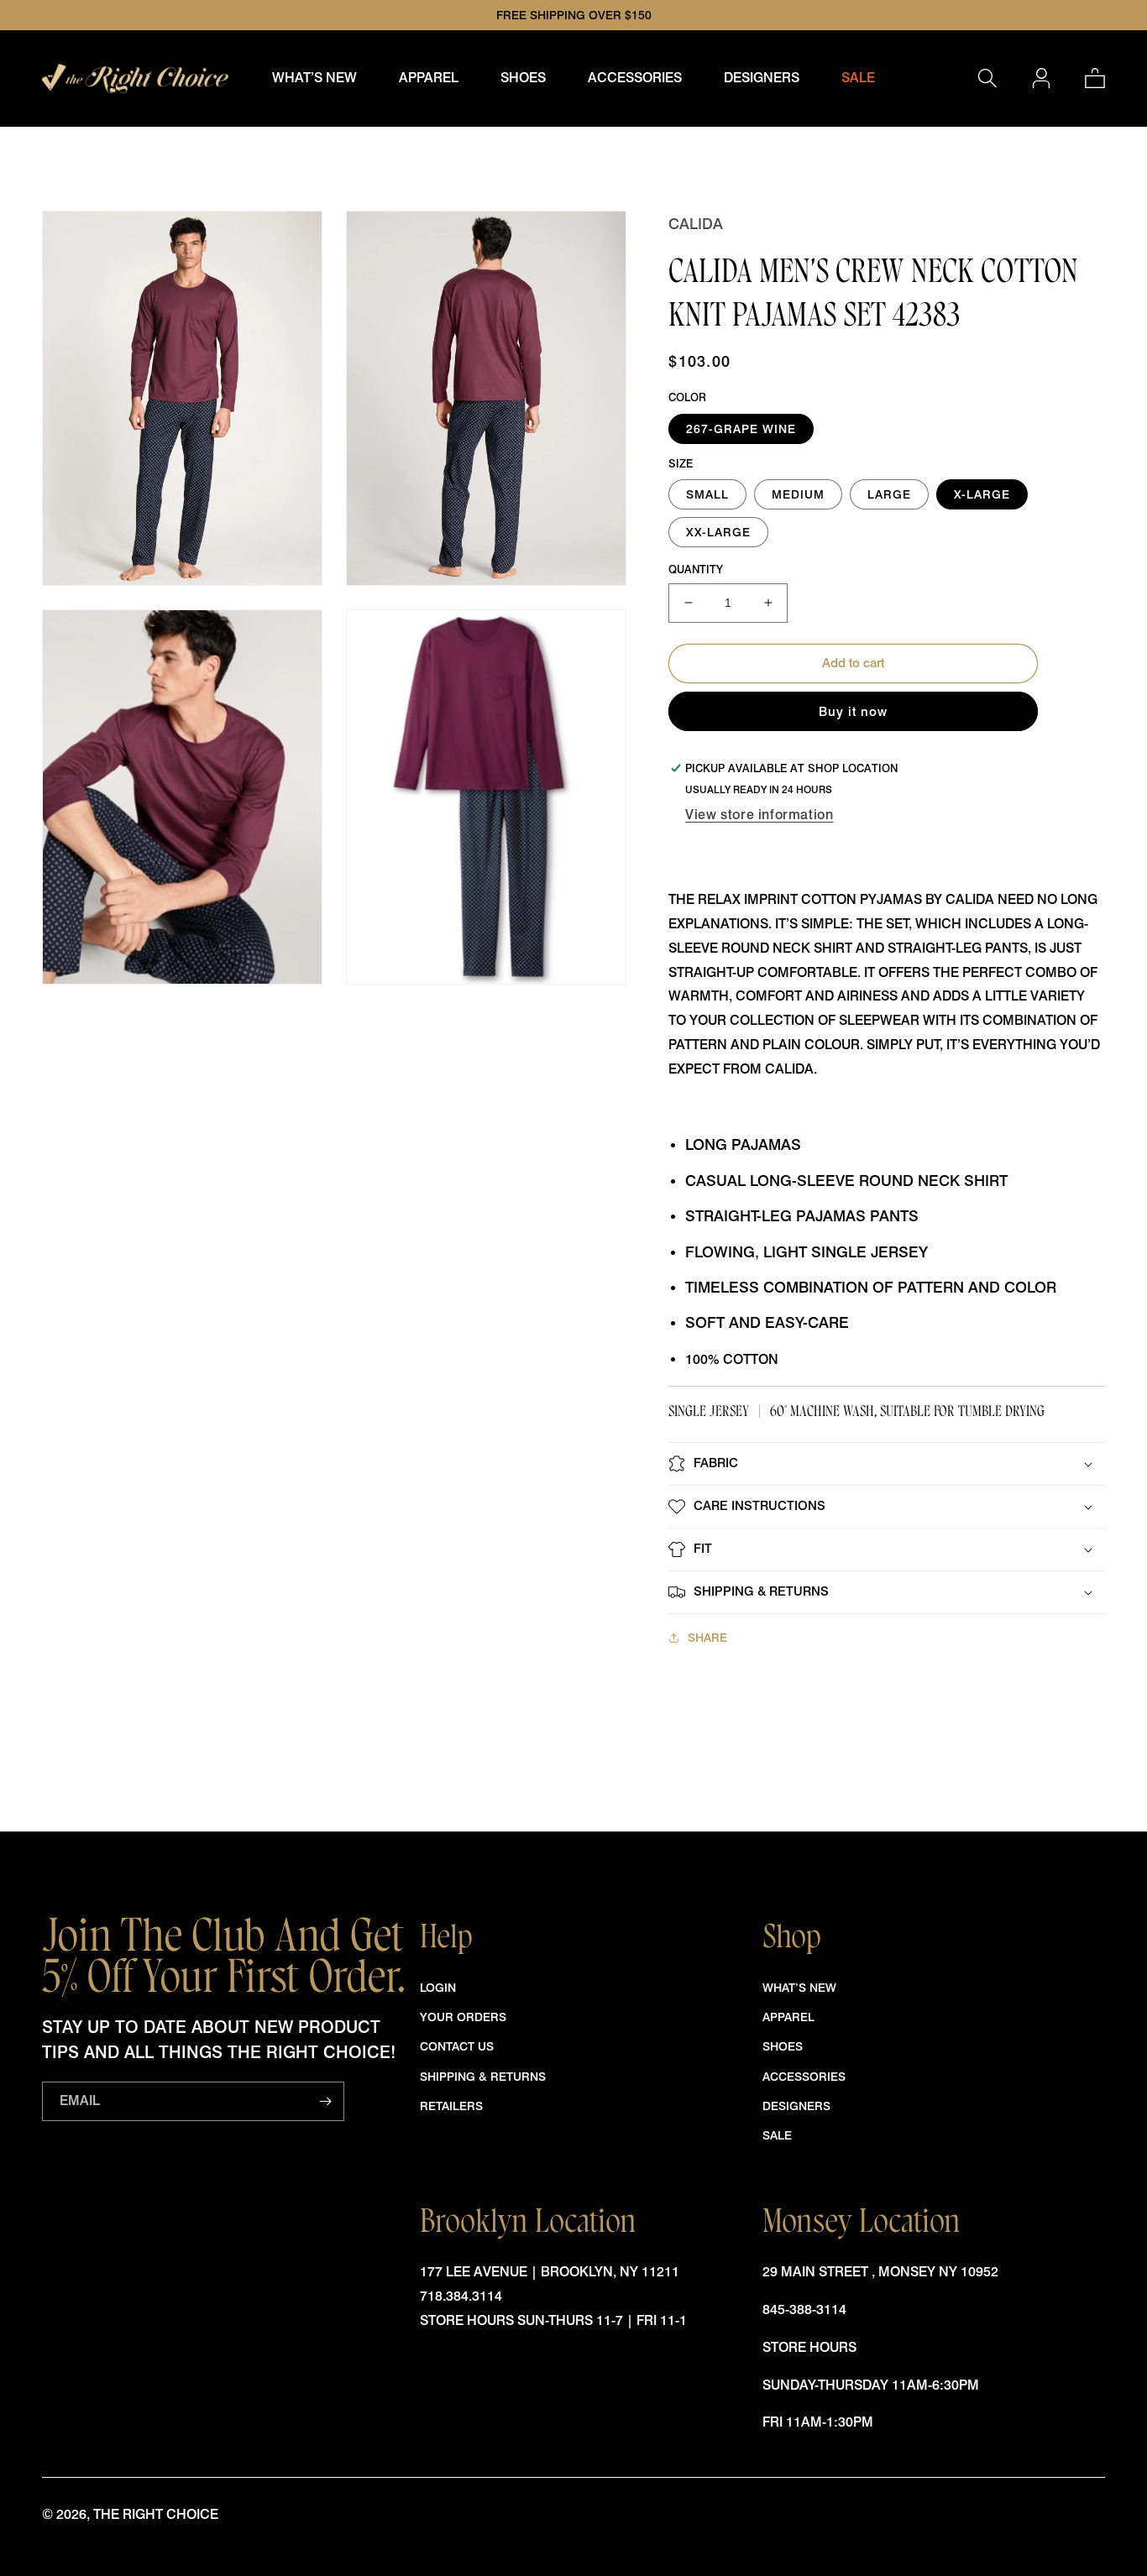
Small (707, 494)
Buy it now (853, 712)
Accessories (804, 2076)
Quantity (696, 569)
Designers (796, 2106)
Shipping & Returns (483, 2076)
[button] (429, 78)
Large (889, 494)
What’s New (799, 1987)
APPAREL (788, 2017)
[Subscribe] (325, 2101)
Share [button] (707, 1637)
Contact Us (457, 2046)
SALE (777, 2135)
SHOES (783, 2046)
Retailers (451, 2106)
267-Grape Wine (741, 428)
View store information (759, 815)
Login (438, 1987)
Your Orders (463, 2017)
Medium (798, 494)
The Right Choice (156, 2514)
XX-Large (718, 532)
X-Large (982, 494)
